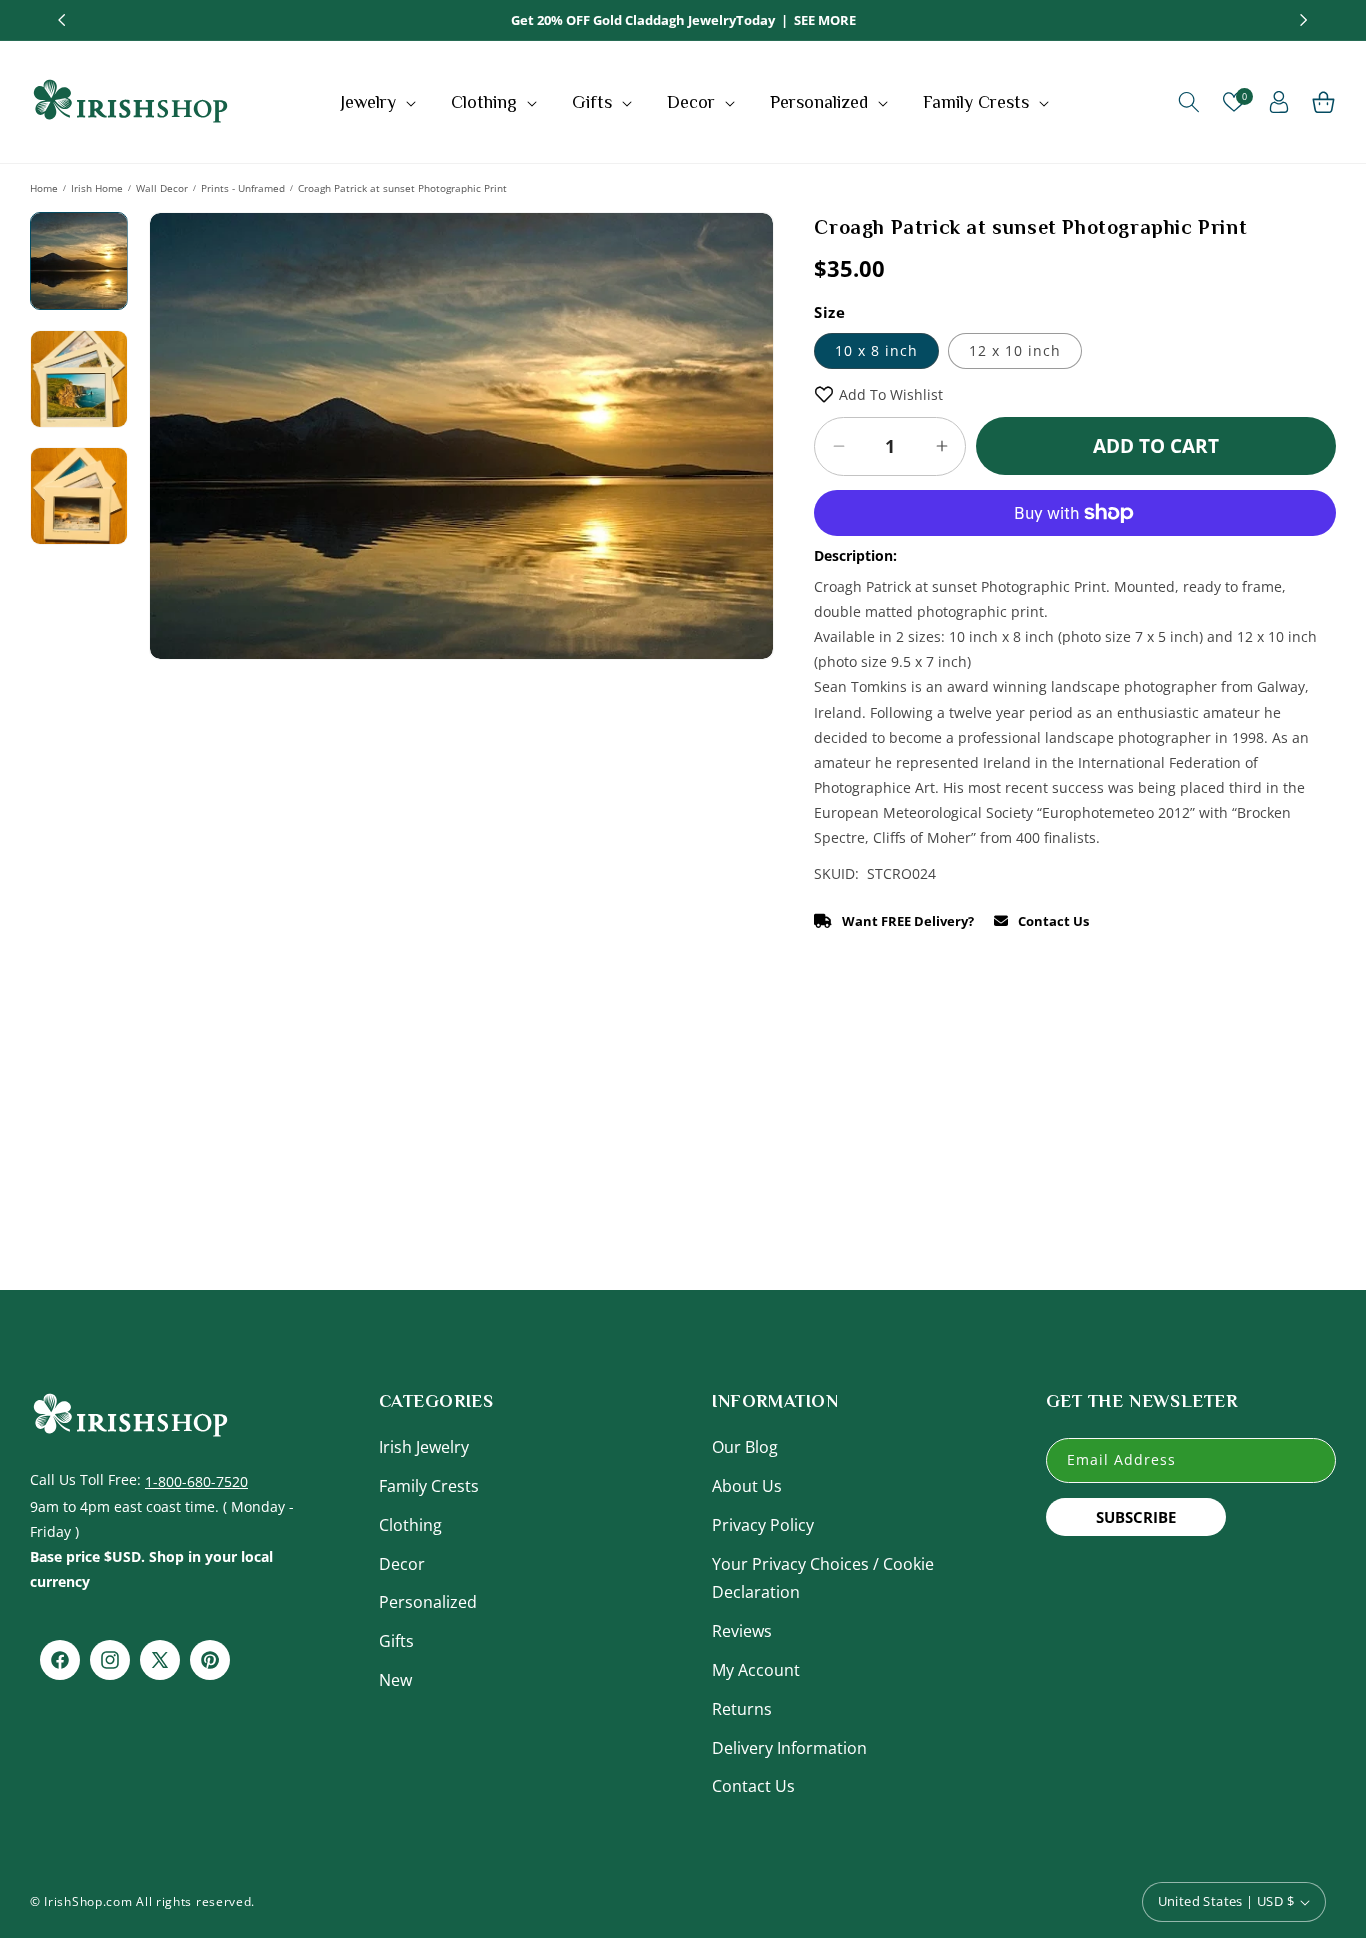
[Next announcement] (1304, 20)
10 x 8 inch (876, 350)
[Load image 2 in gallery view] (79, 379)
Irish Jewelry (424, 1447)
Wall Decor (162, 188)
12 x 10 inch (1015, 350)
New (395, 1680)
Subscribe (1136, 1517)
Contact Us (753, 1786)
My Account (756, 1670)
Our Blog (745, 1447)
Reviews (742, 1631)
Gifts (396, 1641)
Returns (742, 1709)
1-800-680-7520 (196, 1481)
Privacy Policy (763, 1525)
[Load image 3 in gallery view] (79, 496)
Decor (402, 1564)
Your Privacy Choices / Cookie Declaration (823, 1578)
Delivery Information (789, 1748)
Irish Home (97, 188)
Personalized (428, 1602)
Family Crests (429, 1486)
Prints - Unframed (243, 188)
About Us (747, 1486)
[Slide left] (179, 586)
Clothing (410, 1525)
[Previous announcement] (62, 20)
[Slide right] (744, 586)
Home (44, 188)
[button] (380, 102)
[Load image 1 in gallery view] (79, 261)
